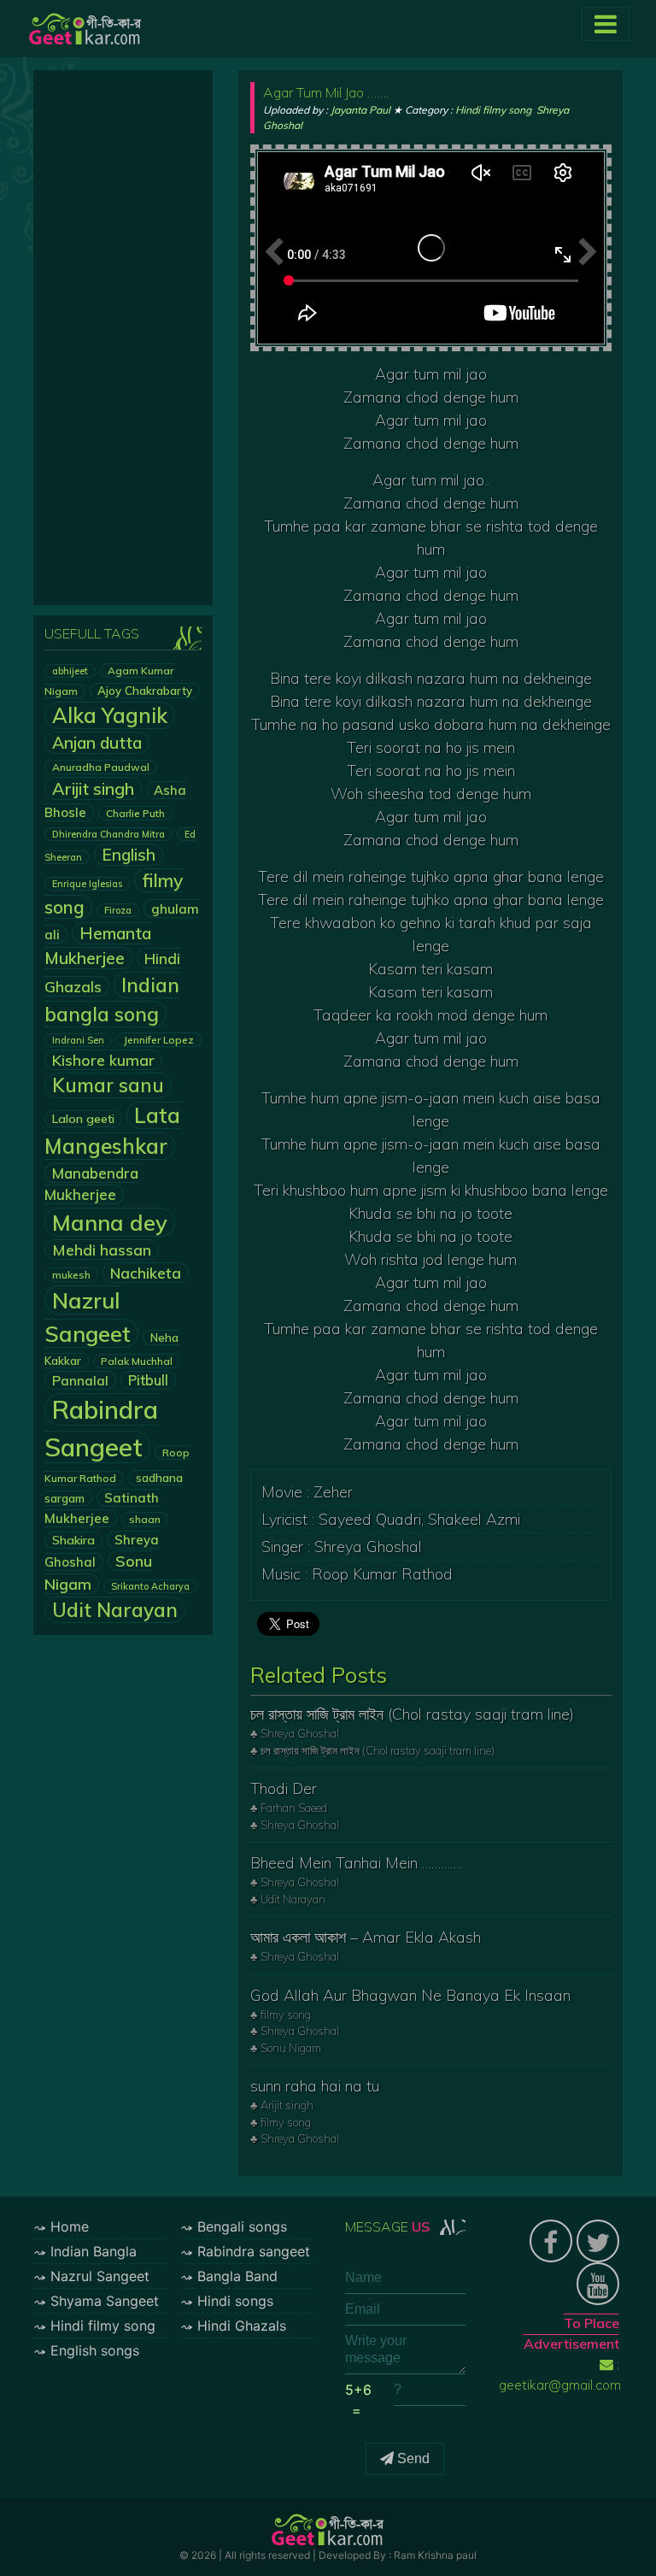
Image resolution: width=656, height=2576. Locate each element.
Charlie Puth (135, 813)
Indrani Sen (78, 1040)
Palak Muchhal (137, 1361)
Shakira (73, 1540)
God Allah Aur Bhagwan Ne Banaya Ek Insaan (410, 1995)
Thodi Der (284, 1788)
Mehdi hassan (102, 1250)
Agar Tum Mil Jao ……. (326, 92)
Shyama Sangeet (105, 2301)
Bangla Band (237, 2276)
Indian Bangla (94, 2251)
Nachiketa (146, 1273)
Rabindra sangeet (254, 2251)
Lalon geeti (83, 1119)
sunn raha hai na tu (315, 2086)
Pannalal (80, 1380)
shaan (145, 1519)
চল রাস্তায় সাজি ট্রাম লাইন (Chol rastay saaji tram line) (412, 1714)
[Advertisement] (123, 338)
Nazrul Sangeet (100, 2276)
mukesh (71, 1275)
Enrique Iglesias (87, 884)
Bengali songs (242, 2226)
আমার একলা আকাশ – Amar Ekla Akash (366, 1937)
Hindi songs (235, 2301)
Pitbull (148, 1380)
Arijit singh (93, 788)
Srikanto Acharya (150, 1586)
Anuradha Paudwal (101, 767)
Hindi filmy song (493, 110)
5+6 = (358, 2400)
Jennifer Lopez (159, 1040)
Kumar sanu (108, 1085)
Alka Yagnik (110, 715)
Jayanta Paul (360, 110)
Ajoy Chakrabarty (145, 691)
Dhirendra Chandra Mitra (108, 834)
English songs (95, 2350)
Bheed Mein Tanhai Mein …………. (356, 1863)
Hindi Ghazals (242, 2326)
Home (70, 2226)
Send (412, 2458)
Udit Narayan (115, 1610)
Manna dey (110, 1222)
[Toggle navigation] (606, 24)
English (129, 855)
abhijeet (70, 671)
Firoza (118, 910)
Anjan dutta (97, 743)
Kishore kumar (103, 1060)
